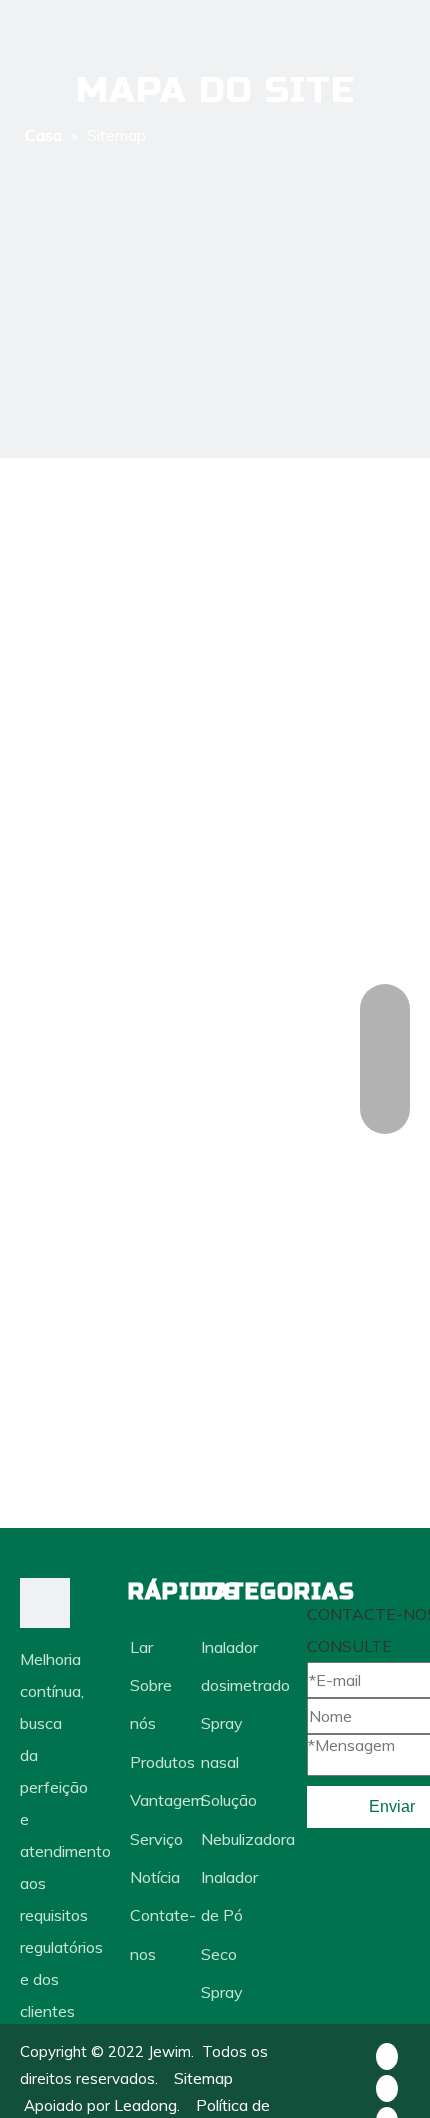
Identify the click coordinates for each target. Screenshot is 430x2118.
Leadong (145, 2105)
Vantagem (167, 1800)
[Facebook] (387, 2055)
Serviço (156, 1839)
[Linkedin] (387, 2087)
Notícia (155, 1877)
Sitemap (203, 2078)
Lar (141, 1647)
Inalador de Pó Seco (229, 1915)
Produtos (162, 1762)
